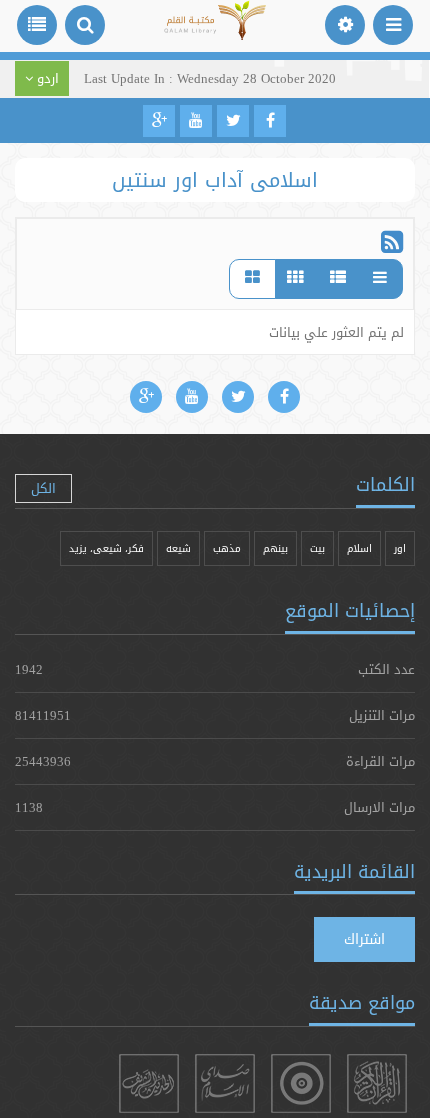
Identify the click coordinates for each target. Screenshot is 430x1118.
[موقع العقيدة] (301, 1083)
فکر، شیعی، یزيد (106, 548)
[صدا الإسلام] (225, 1083)
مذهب (227, 548)
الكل (43, 488)
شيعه (178, 548)
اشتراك (364, 939)
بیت (317, 548)
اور (400, 548)
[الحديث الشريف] (149, 1083)
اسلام (359, 548)
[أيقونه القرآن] (377, 1083)
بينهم (275, 548)
